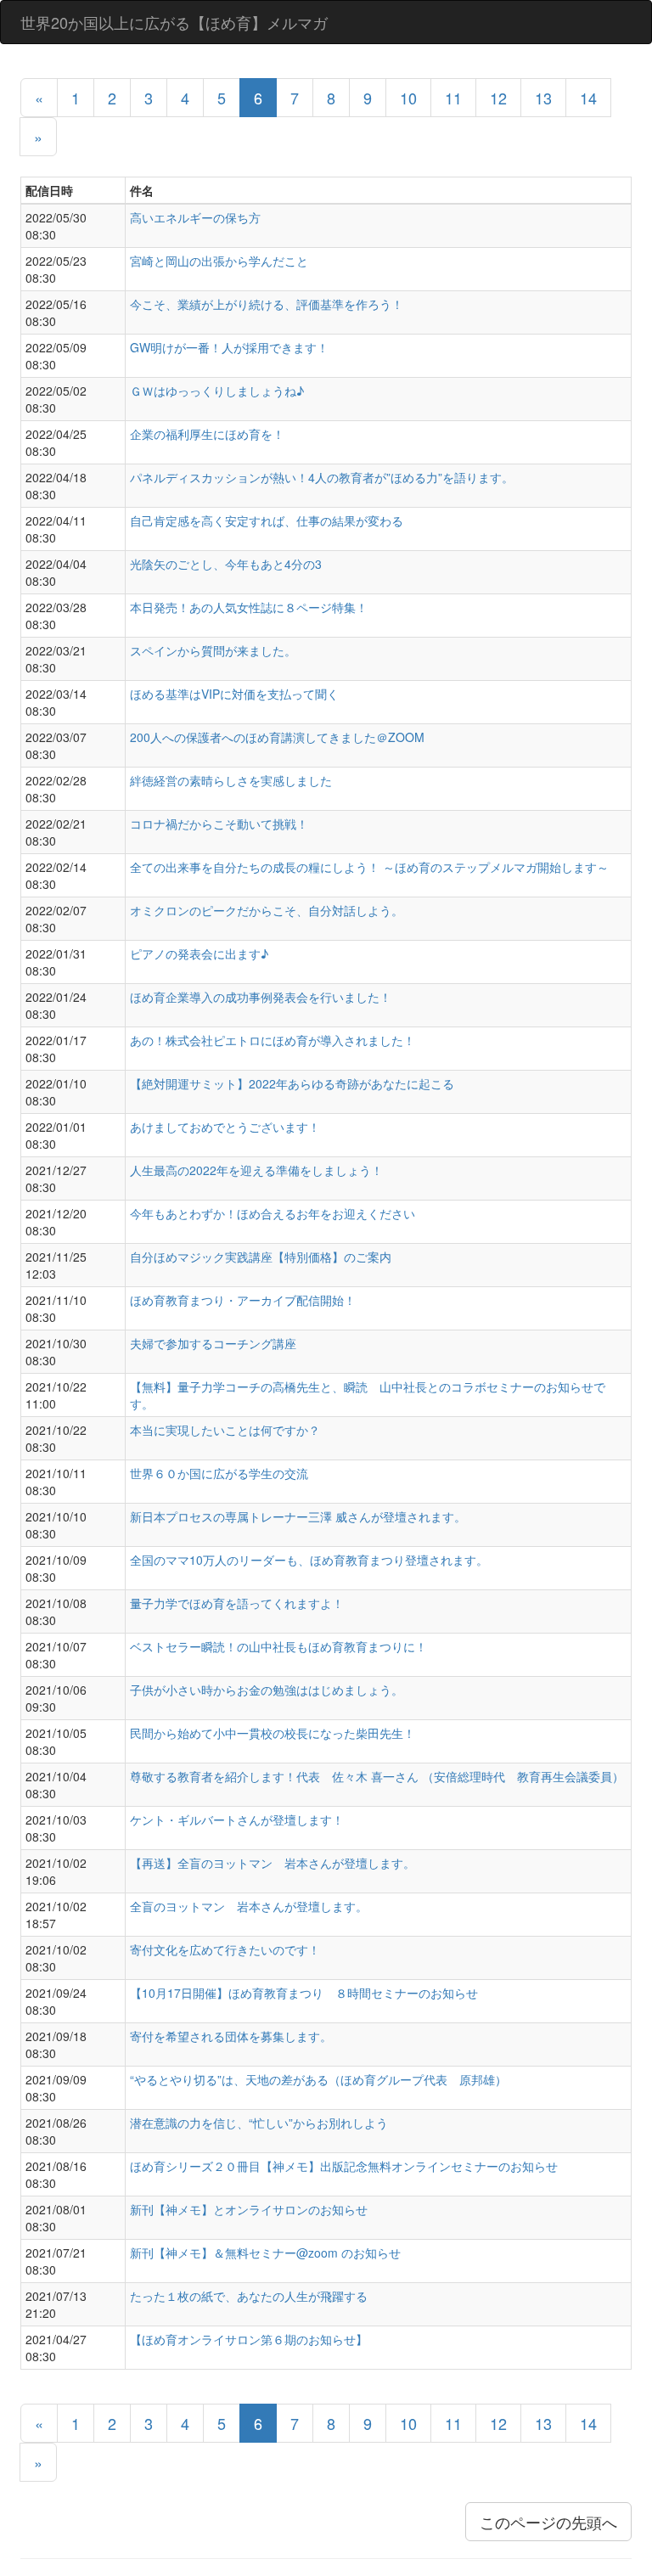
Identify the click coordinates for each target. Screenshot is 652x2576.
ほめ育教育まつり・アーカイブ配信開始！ (243, 1300)
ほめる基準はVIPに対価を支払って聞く (234, 694)
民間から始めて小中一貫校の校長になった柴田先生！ (273, 1733)
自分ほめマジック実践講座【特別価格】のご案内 (261, 1257)
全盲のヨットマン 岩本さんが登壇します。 (249, 1906)
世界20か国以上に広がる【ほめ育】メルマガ (174, 22)
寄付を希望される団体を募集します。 (231, 2036)
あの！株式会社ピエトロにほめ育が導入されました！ (273, 1040)
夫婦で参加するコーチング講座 (213, 1343)
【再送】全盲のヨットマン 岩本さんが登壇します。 (273, 1863)
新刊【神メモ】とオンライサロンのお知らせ (249, 2209)
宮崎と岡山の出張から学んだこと (219, 261)
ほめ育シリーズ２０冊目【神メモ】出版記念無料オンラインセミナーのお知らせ (344, 2166)
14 (588, 98)
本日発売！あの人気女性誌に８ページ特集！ (249, 607)
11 (453, 98)
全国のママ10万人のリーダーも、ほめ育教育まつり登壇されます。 (309, 1560)
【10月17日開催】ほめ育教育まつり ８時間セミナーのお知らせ (304, 1993)
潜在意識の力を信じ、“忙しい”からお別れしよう (259, 2123)
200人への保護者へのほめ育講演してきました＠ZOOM (277, 737)
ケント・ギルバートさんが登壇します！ (237, 1820)
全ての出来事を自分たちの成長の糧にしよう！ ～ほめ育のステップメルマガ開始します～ (369, 867)
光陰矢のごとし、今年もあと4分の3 (226, 564)
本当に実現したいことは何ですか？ (225, 1430)
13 (543, 98)
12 (498, 98)
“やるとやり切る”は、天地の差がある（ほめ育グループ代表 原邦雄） (318, 2079)
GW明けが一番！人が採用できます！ (229, 347)
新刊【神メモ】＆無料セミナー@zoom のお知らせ (265, 2253)
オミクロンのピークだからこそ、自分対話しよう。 (267, 910)
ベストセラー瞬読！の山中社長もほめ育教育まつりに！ (278, 1646)
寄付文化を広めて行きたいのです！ (225, 1949)
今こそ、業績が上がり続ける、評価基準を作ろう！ (267, 304)
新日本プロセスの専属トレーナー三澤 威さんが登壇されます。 (298, 1516)
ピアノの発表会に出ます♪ (199, 953)
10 (408, 98)
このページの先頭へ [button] (548, 2522)
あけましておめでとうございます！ (225, 1127)
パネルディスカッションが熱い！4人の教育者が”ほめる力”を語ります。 (322, 477)
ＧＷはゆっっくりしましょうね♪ (217, 391)
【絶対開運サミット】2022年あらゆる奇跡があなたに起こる (292, 1083)
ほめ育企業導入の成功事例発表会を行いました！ (261, 997)
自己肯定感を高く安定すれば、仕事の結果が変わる (267, 520)
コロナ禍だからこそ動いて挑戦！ (219, 824)
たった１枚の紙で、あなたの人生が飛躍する (249, 2296)
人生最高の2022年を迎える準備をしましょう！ (256, 1170)
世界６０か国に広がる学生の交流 (219, 1473)
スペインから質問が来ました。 (213, 650)
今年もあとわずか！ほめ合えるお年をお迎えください (273, 1213)
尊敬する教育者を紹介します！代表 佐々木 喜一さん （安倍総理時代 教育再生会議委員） (377, 1776)
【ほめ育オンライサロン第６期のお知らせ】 (249, 2339)
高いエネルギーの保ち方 (195, 217)
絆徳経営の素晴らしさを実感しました (231, 780)
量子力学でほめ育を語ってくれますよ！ (237, 1603)
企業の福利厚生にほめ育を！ (207, 434)
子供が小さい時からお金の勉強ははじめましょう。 (267, 1690)
